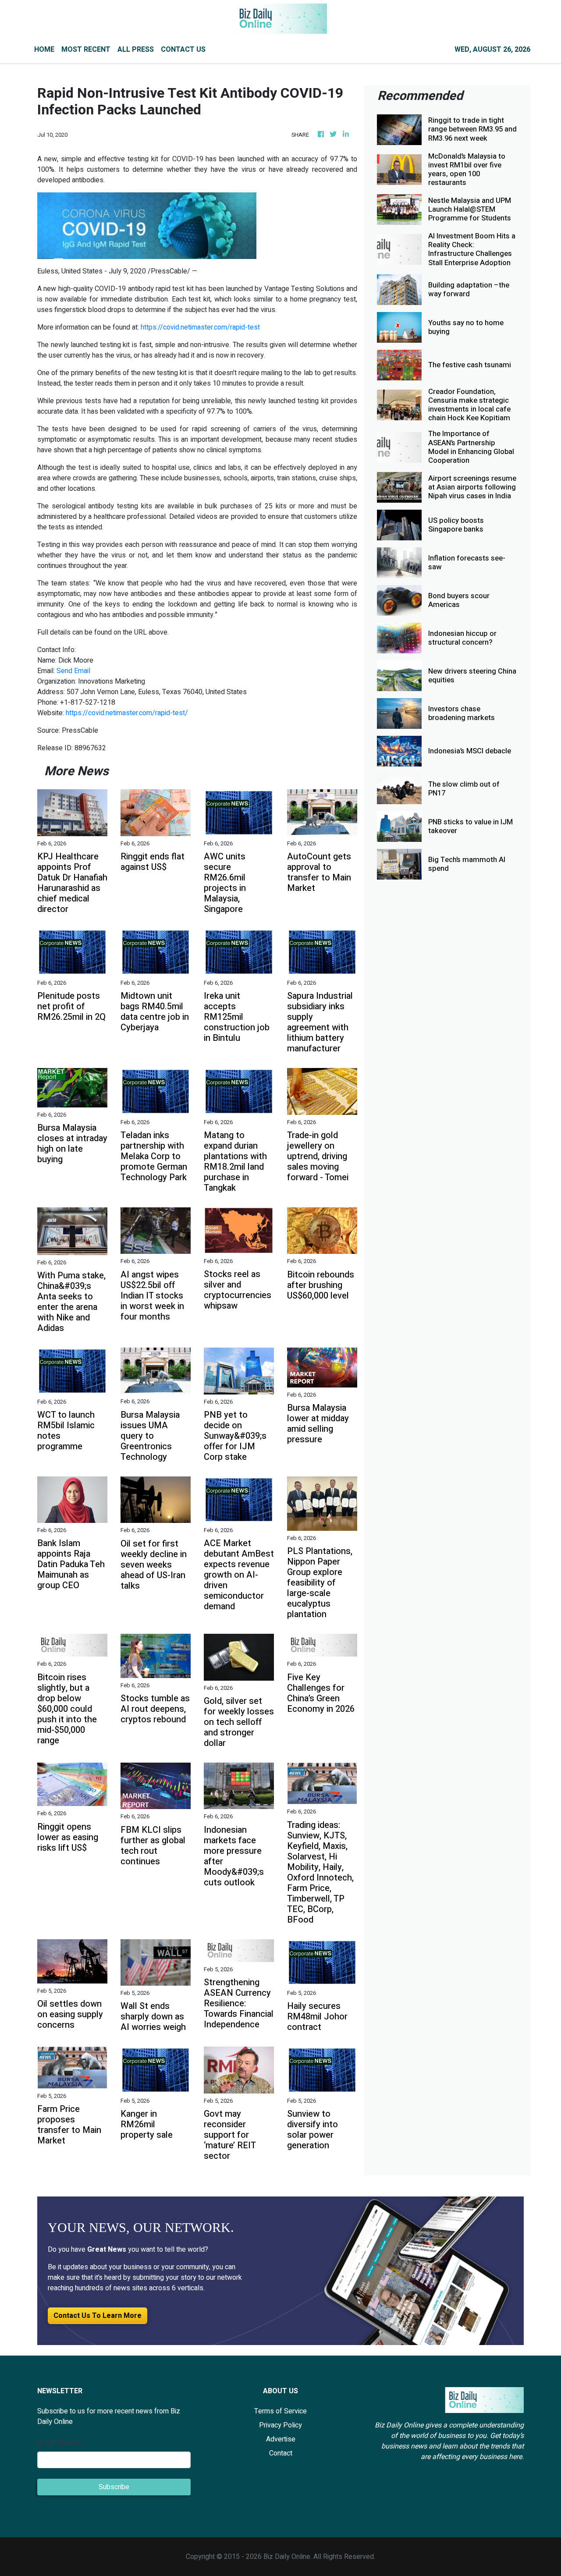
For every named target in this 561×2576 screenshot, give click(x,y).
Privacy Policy (280, 2425)
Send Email (73, 671)
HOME (44, 50)
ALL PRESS (136, 50)
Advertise (281, 2439)
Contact (281, 2453)
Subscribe (114, 2487)
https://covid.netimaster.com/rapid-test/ (127, 713)
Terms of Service (280, 2411)
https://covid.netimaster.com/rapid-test (200, 327)
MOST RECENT (86, 50)
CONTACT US (183, 50)
